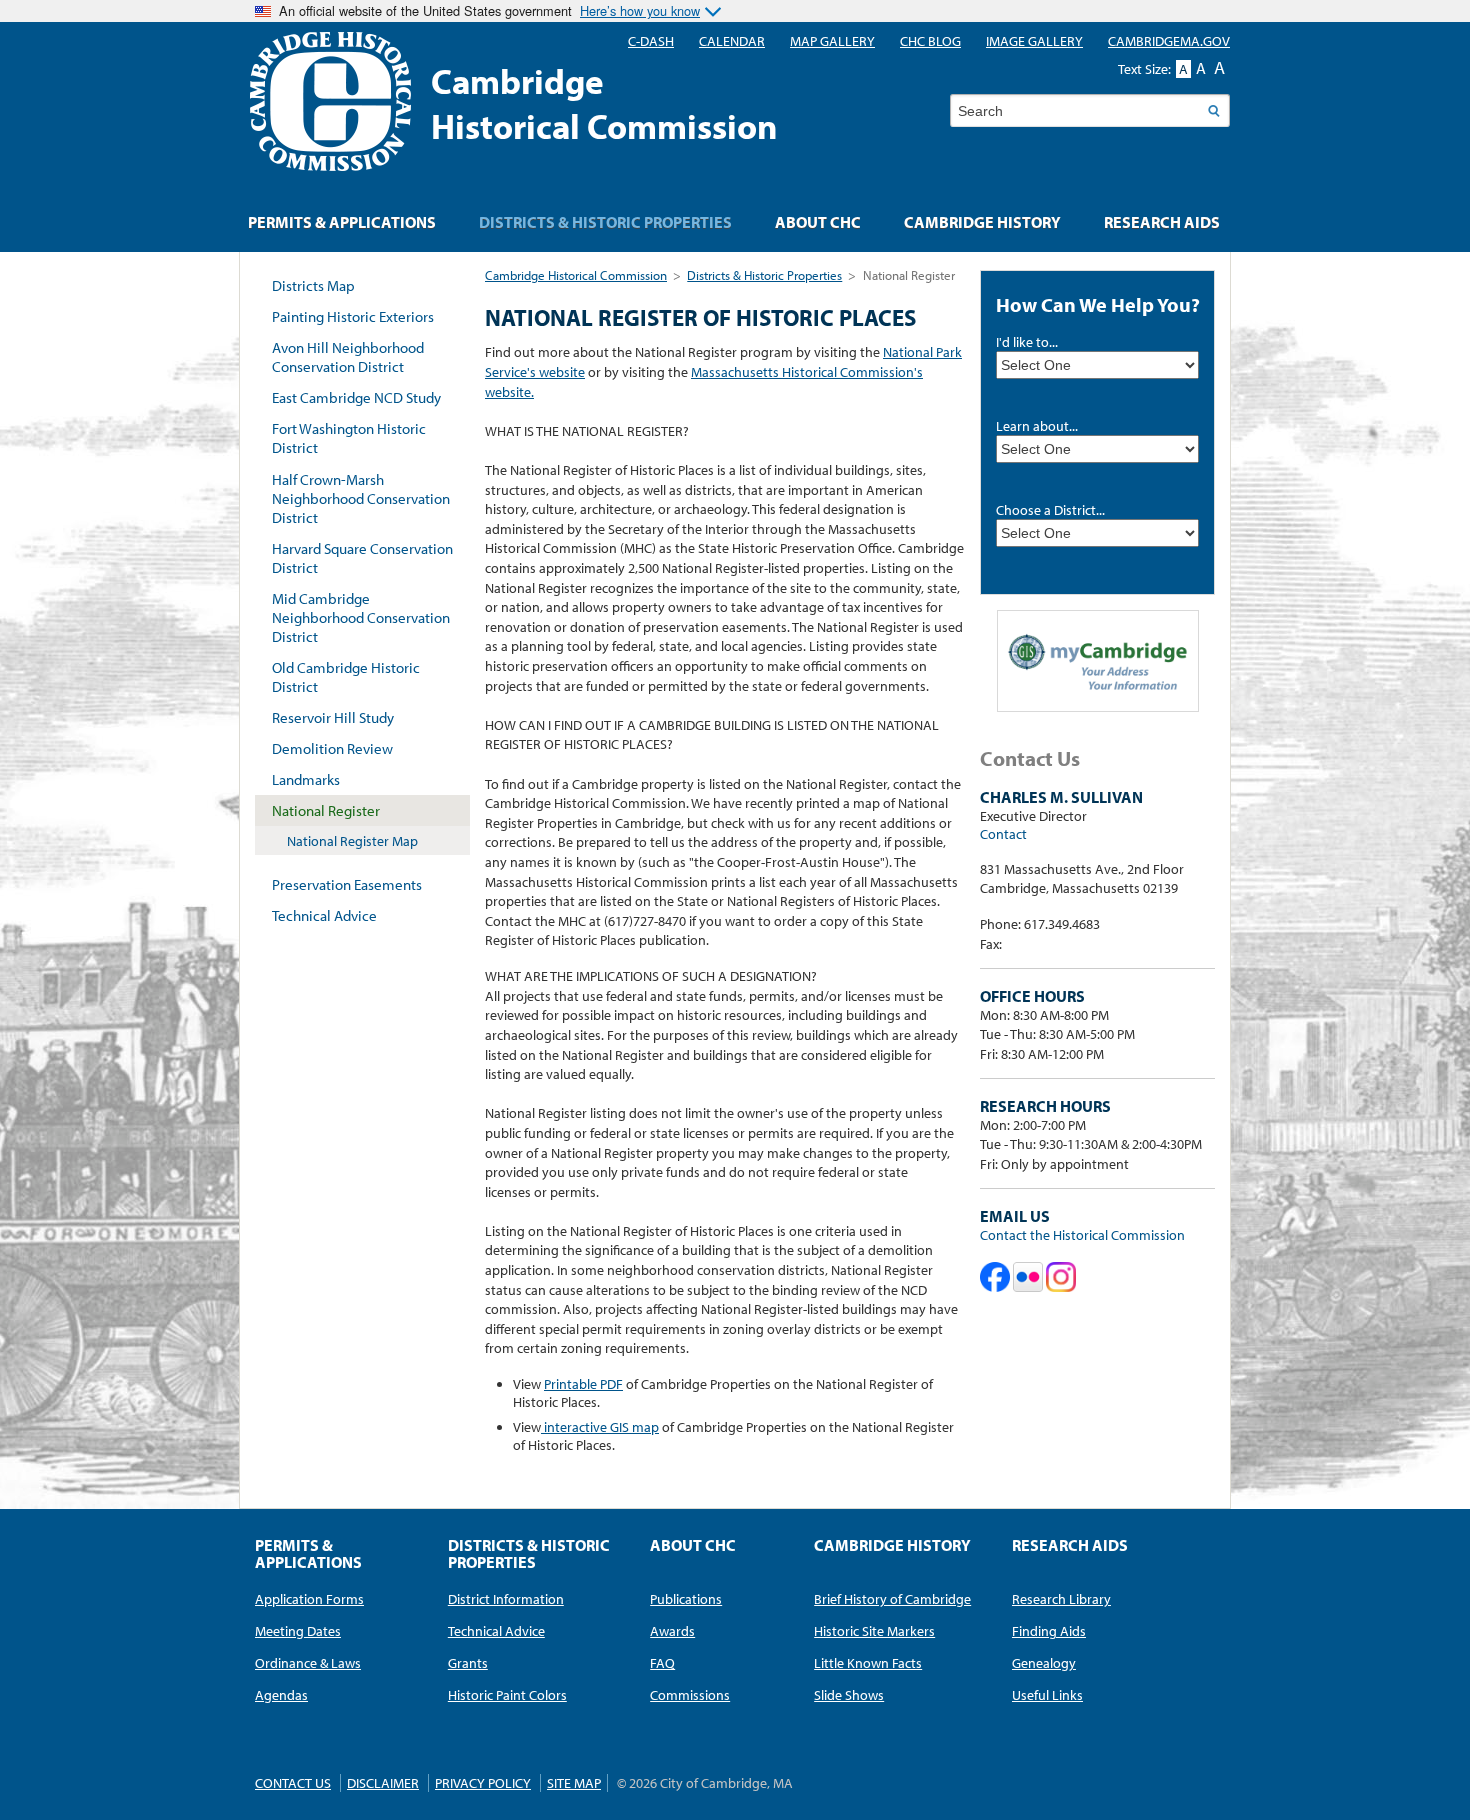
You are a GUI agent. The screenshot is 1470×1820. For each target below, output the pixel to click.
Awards (672, 1631)
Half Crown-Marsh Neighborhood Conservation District (361, 498)
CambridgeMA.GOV (1169, 41)
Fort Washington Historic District (349, 438)
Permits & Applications (342, 222)
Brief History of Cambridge (892, 1599)
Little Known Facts (868, 1663)
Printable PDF (583, 1384)
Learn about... (1037, 426)
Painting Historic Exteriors (353, 316)
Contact (1003, 834)
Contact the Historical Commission (1082, 1235)
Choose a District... (1050, 510)
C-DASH (651, 41)
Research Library (1061, 1599)
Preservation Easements (347, 884)
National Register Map (352, 841)
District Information (506, 1599)
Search (1213, 110)
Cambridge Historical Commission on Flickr (1028, 1277)
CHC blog (930, 41)
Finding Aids (1049, 1631)
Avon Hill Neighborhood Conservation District (348, 357)
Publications (686, 1599)
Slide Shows (849, 1695)
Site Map (574, 1783)
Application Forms (309, 1599)
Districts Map (313, 285)
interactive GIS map (600, 1427)
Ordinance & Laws (308, 1663)
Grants (468, 1663)
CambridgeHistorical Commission (604, 103)
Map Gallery (832, 41)
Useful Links (1047, 1695)
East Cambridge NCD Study (356, 397)
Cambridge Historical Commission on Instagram (1061, 1277)
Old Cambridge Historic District (346, 677)
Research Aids (1162, 222)
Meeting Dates (298, 1631)
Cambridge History (982, 222)
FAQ (662, 1663)
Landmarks (306, 779)
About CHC (818, 222)
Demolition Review (332, 748)
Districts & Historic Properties (764, 275)
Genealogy (1044, 1663)
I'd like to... (1027, 342)
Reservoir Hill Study (333, 717)
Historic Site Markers (874, 1631)
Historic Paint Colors (507, 1695)
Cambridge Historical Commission (576, 275)
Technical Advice (324, 915)
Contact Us (293, 1783)
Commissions (690, 1695)
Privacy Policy (483, 1783)
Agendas (281, 1695)
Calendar (732, 41)
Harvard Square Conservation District (362, 558)
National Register (326, 810)
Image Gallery (1034, 41)
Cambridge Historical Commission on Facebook (995, 1277)
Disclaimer (383, 1783)
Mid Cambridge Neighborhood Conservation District (361, 617)
